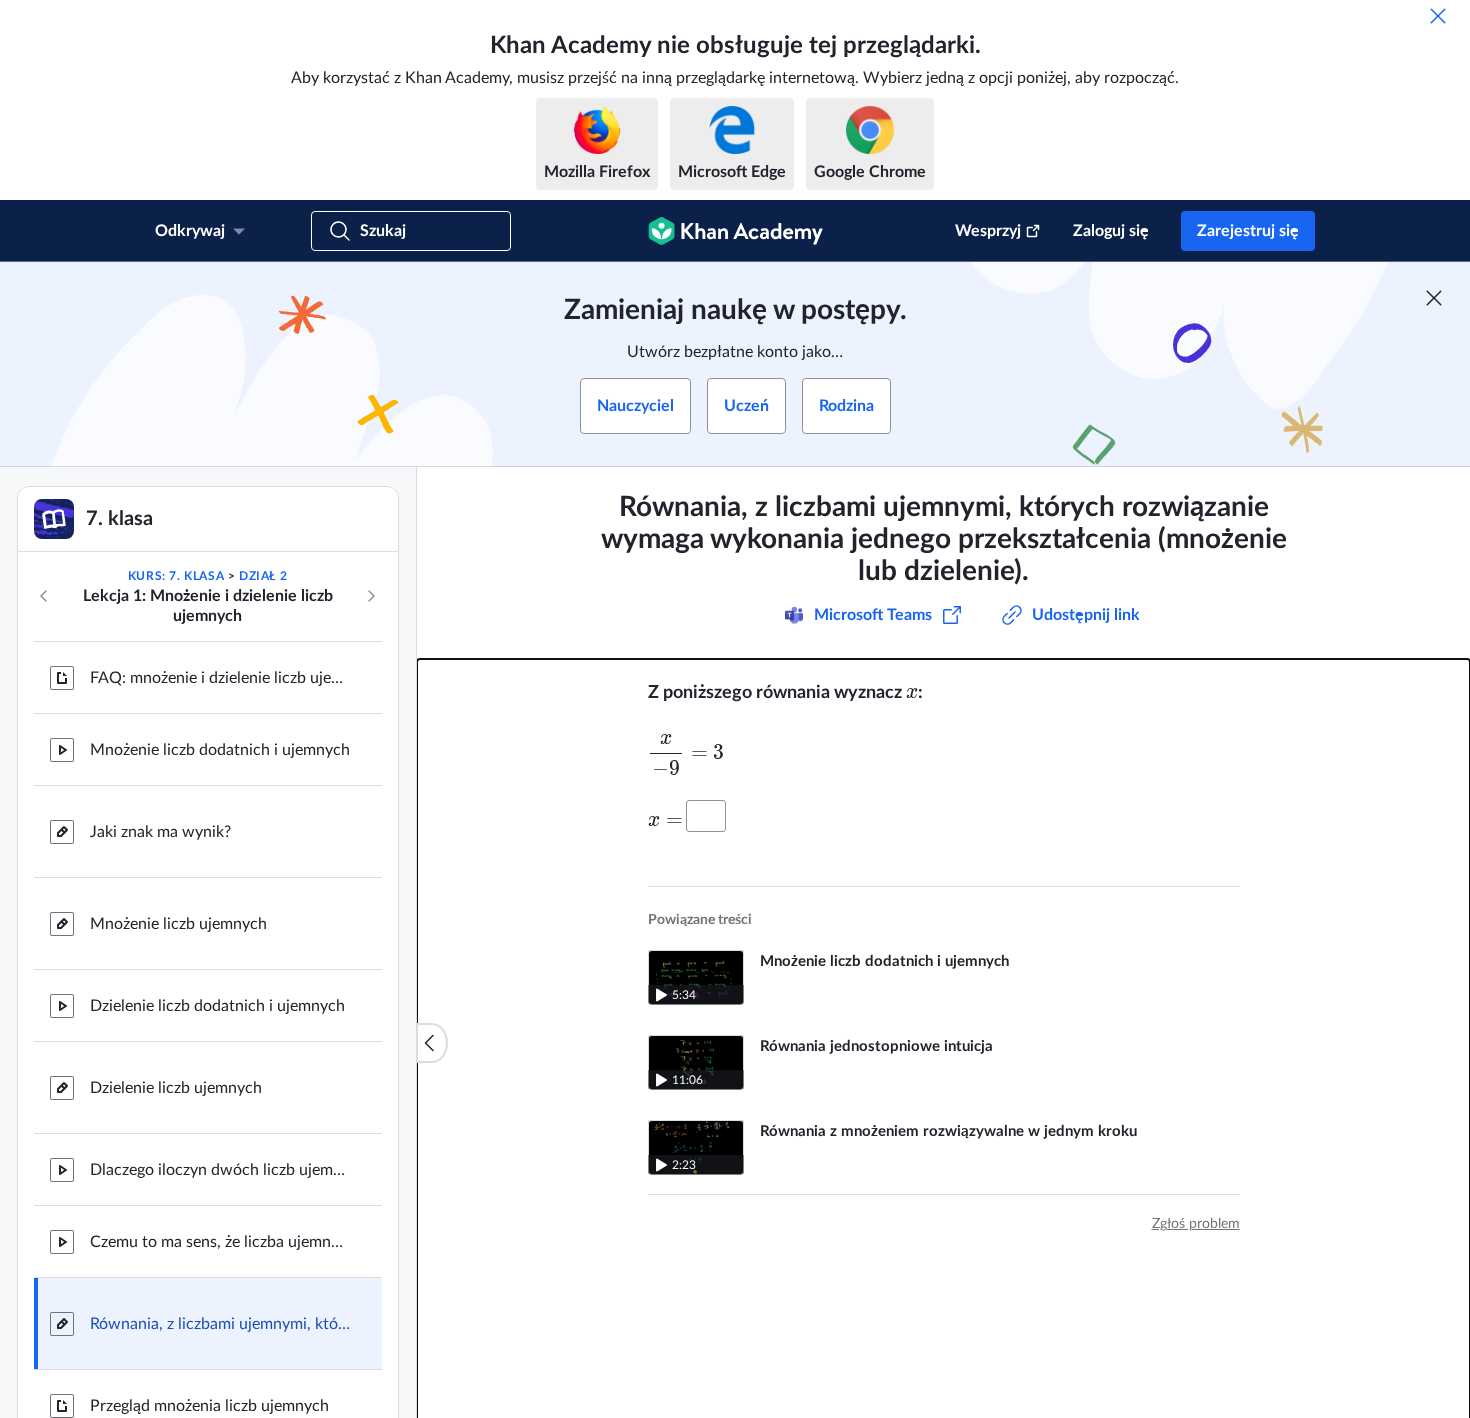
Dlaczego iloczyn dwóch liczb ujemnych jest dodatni (220, 1170)
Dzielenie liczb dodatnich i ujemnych (217, 1006)
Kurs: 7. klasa (176, 576)
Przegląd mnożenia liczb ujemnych (209, 1406)
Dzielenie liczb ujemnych (176, 1088)
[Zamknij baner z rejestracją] (1434, 298)
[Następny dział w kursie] (371, 596)
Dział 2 (263, 576)
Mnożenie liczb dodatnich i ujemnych (220, 750)
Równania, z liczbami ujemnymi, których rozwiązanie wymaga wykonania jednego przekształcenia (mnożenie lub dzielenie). (220, 1324)
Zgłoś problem (1196, 1224)
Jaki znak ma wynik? (160, 832)
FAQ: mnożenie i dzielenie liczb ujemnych (220, 678)
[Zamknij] (1438, 16)
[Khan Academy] (735, 231)
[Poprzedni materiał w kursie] (44, 596)
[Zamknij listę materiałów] (432, 1043)
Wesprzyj (988, 231)
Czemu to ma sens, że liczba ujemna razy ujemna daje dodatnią (220, 1242)
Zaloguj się (1111, 231)
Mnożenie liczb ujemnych (178, 924)
